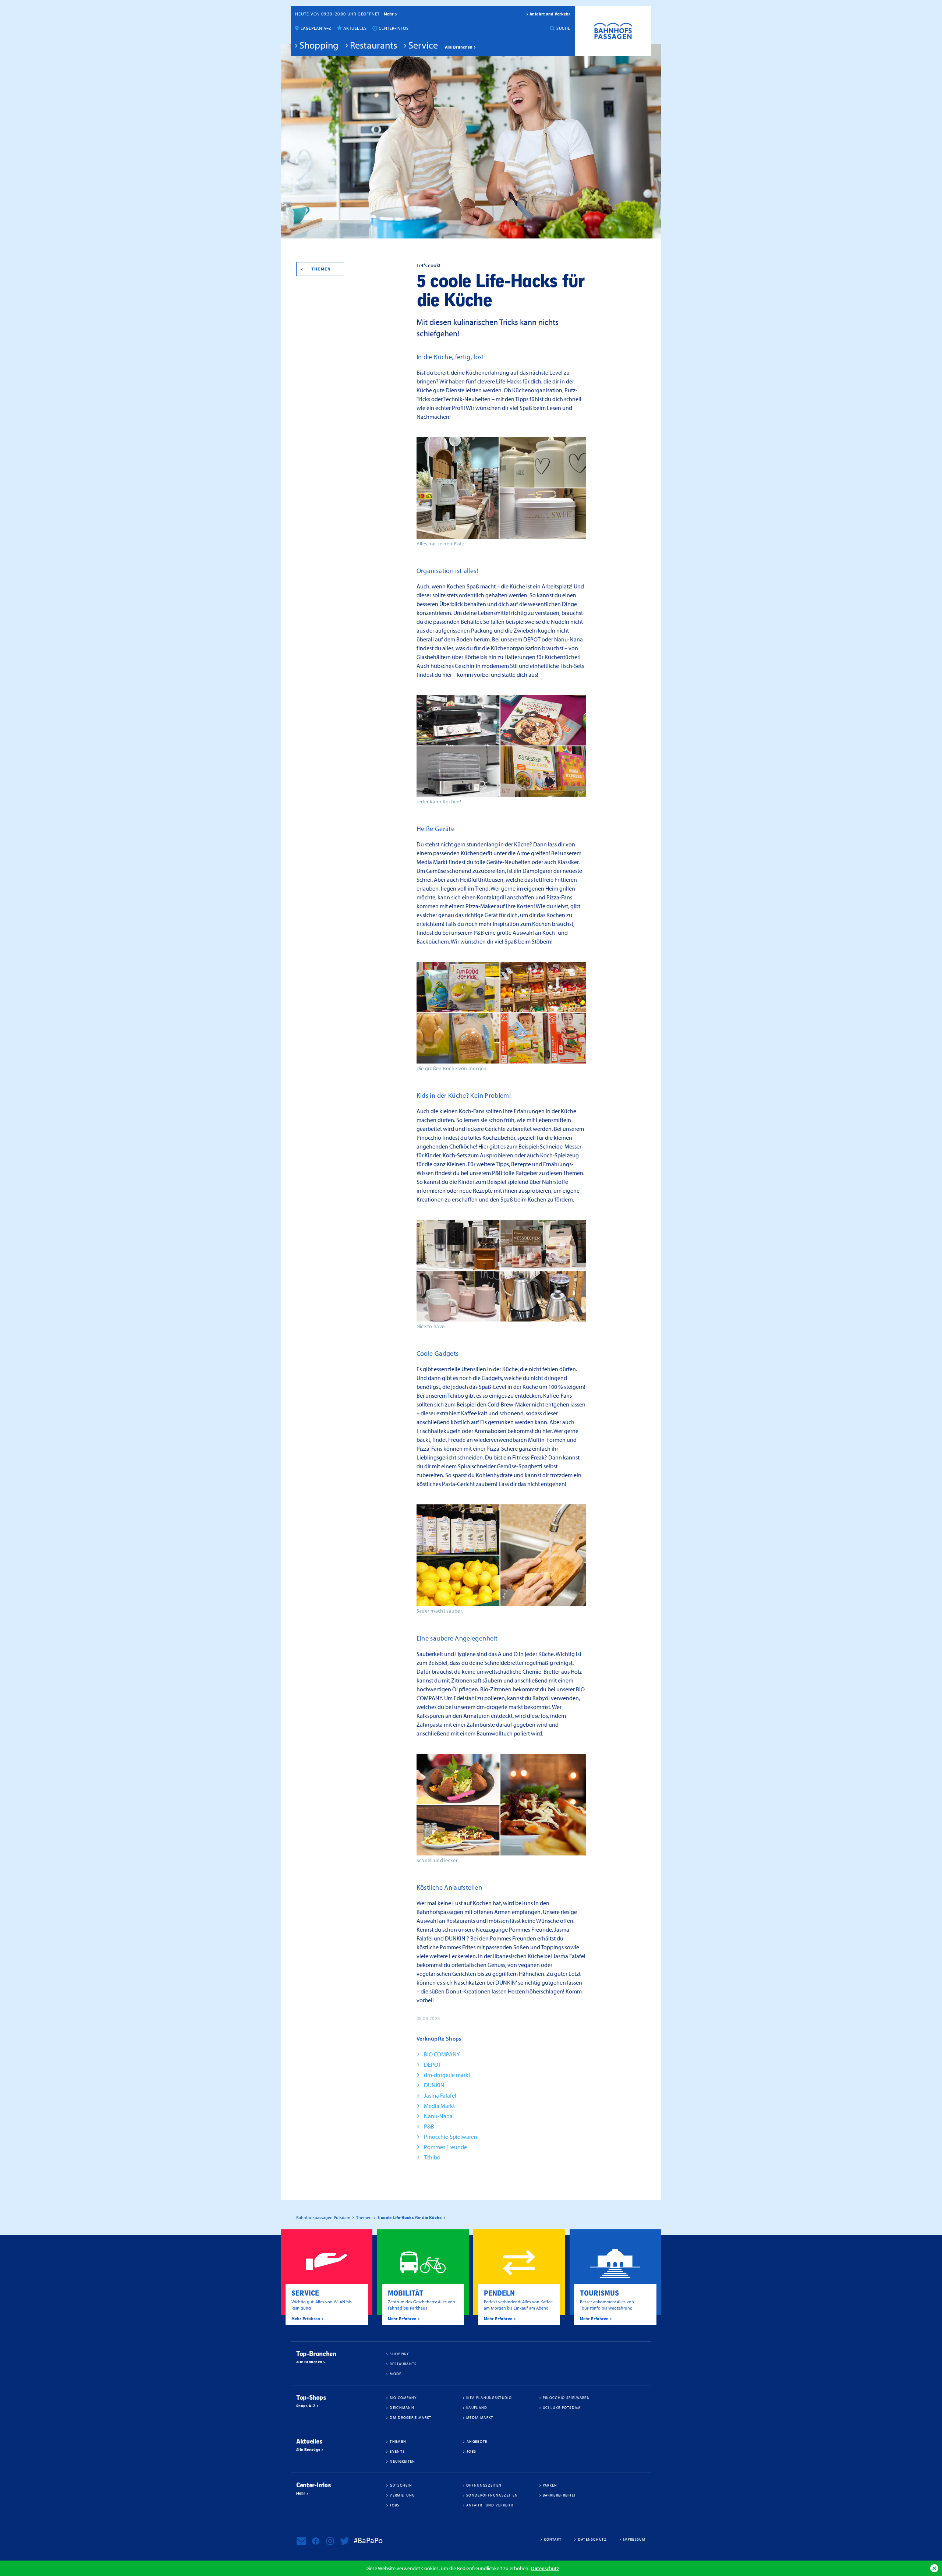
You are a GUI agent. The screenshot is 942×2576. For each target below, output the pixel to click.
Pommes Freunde (445, 2147)
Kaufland (477, 2407)
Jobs (471, 2451)
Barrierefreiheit (560, 2495)
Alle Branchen (459, 47)
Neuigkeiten (402, 2461)
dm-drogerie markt (447, 2075)
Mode (396, 2374)
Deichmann (402, 2407)
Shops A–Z (306, 2406)
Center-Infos (394, 28)
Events (397, 2451)
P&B (429, 2126)
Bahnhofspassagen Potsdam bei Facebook (316, 2541)
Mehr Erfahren (306, 2319)
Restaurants (373, 45)
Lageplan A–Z (316, 28)
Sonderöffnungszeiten (492, 2495)
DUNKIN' (435, 2085)
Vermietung (402, 2495)
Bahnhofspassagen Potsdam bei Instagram (330, 2541)
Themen (321, 269)
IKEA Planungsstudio (489, 2398)
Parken (550, 2485)
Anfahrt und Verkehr (550, 14)
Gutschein (401, 2485)
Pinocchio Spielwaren (451, 2137)
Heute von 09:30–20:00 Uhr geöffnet (337, 14)
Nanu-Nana (438, 2116)
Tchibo (432, 2157)
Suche (563, 28)
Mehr (301, 2494)
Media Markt (439, 2106)
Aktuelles (355, 28)
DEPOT (433, 2064)
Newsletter (301, 2541)
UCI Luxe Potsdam (562, 2407)
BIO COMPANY (442, 2054)
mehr (389, 14)
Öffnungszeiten (484, 2485)
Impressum (634, 2539)
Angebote (477, 2441)
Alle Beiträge (308, 2450)
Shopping (319, 45)
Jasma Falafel (440, 2095)
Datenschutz (545, 2568)
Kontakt (553, 2539)
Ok (934, 2568)
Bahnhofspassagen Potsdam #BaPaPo (613, 31)
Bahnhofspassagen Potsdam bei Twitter (344, 2541)
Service (423, 45)
